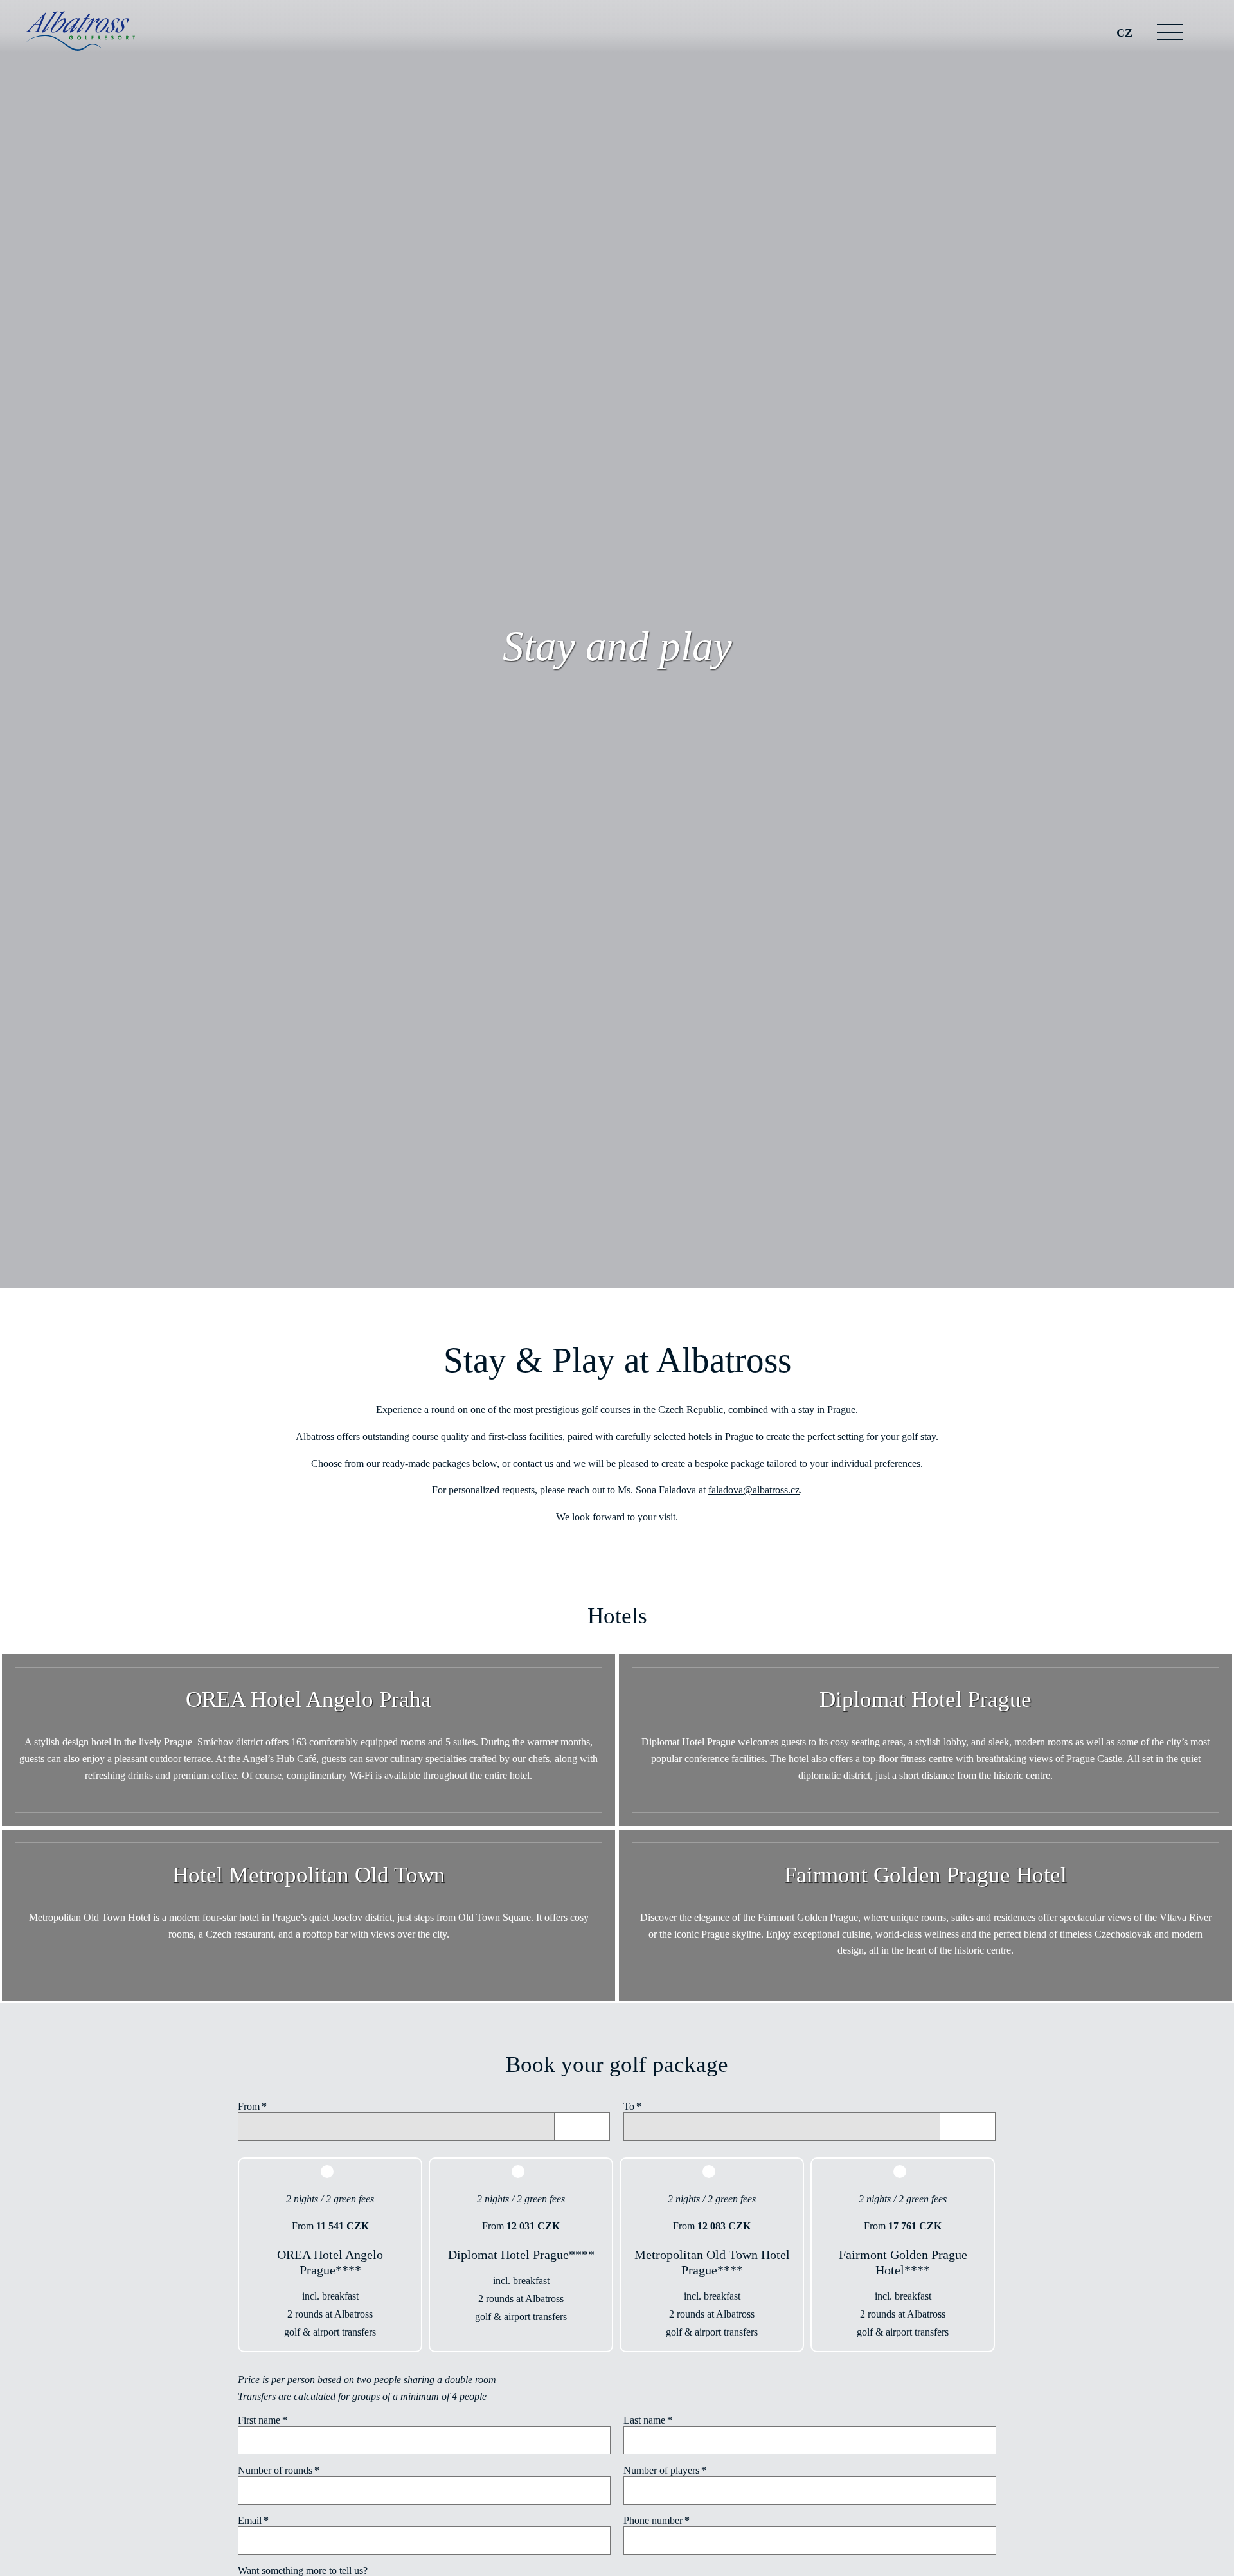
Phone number (657, 2520)
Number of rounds (279, 2470)
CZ (1124, 33)
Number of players (665, 2470)
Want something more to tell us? (303, 2571)
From (252, 2106)
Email (253, 2520)
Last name (648, 2420)
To (632, 2106)
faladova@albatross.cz (754, 1490)
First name (263, 2420)
